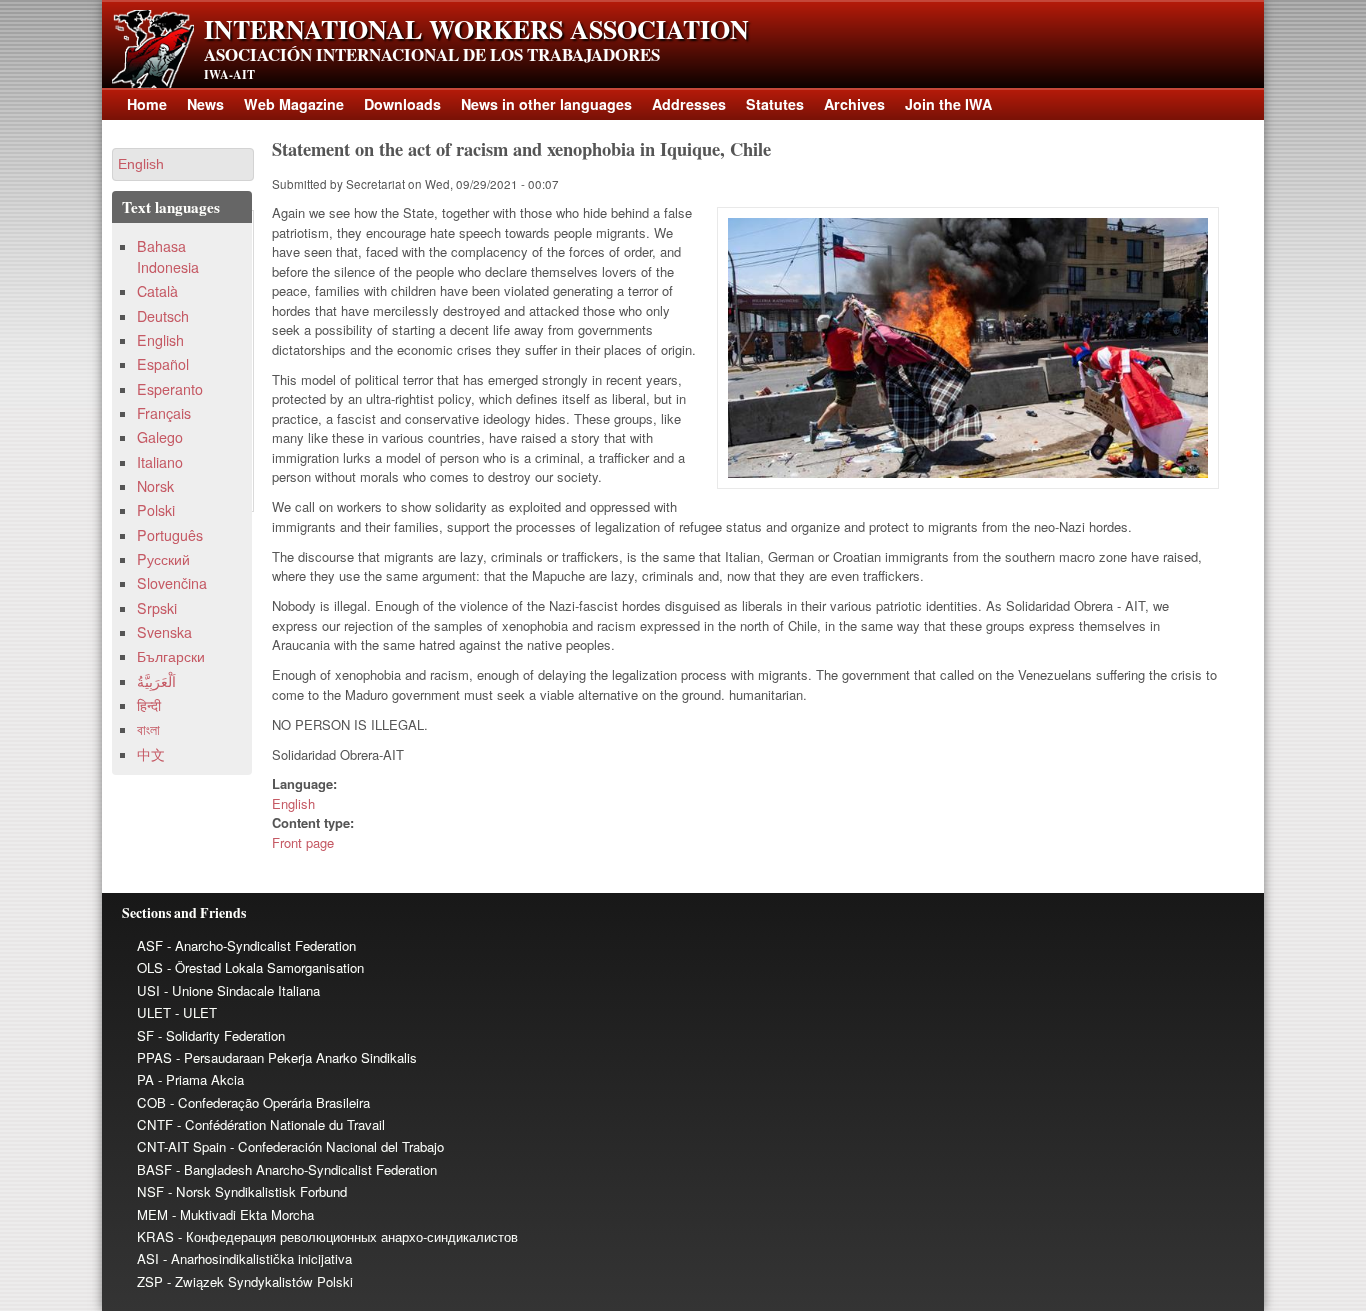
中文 (151, 754)
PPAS (154, 1057)
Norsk (155, 486)
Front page (303, 842)
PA (145, 1079)
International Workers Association (476, 29)
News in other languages (546, 104)
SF (145, 1035)
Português (170, 535)
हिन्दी (149, 705)
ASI (148, 1258)
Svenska (164, 632)
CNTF (155, 1124)
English (293, 803)
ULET (154, 1012)
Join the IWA (948, 104)
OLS (150, 967)
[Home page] (153, 82)
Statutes (775, 104)
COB (151, 1102)
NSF (150, 1191)
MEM (152, 1214)
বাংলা (148, 729)
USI (148, 990)
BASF (154, 1169)
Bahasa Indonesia (168, 256)
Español (163, 364)
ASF (150, 945)
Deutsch (163, 316)
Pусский (163, 559)
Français (164, 413)
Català (157, 291)
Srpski (157, 608)
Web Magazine (294, 104)
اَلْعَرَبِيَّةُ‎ (156, 681)
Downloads (402, 104)
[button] (183, 164)
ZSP (150, 1281)
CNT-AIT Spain (181, 1146)
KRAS (155, 1236)
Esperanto (170, 389)
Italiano (160, 462)
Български (171, 656)
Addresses (689, 104)
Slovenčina (172, 583)
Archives (854, 104)
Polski (156, 510)
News (205, 104)
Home (147, 104)
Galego (160, 437)
